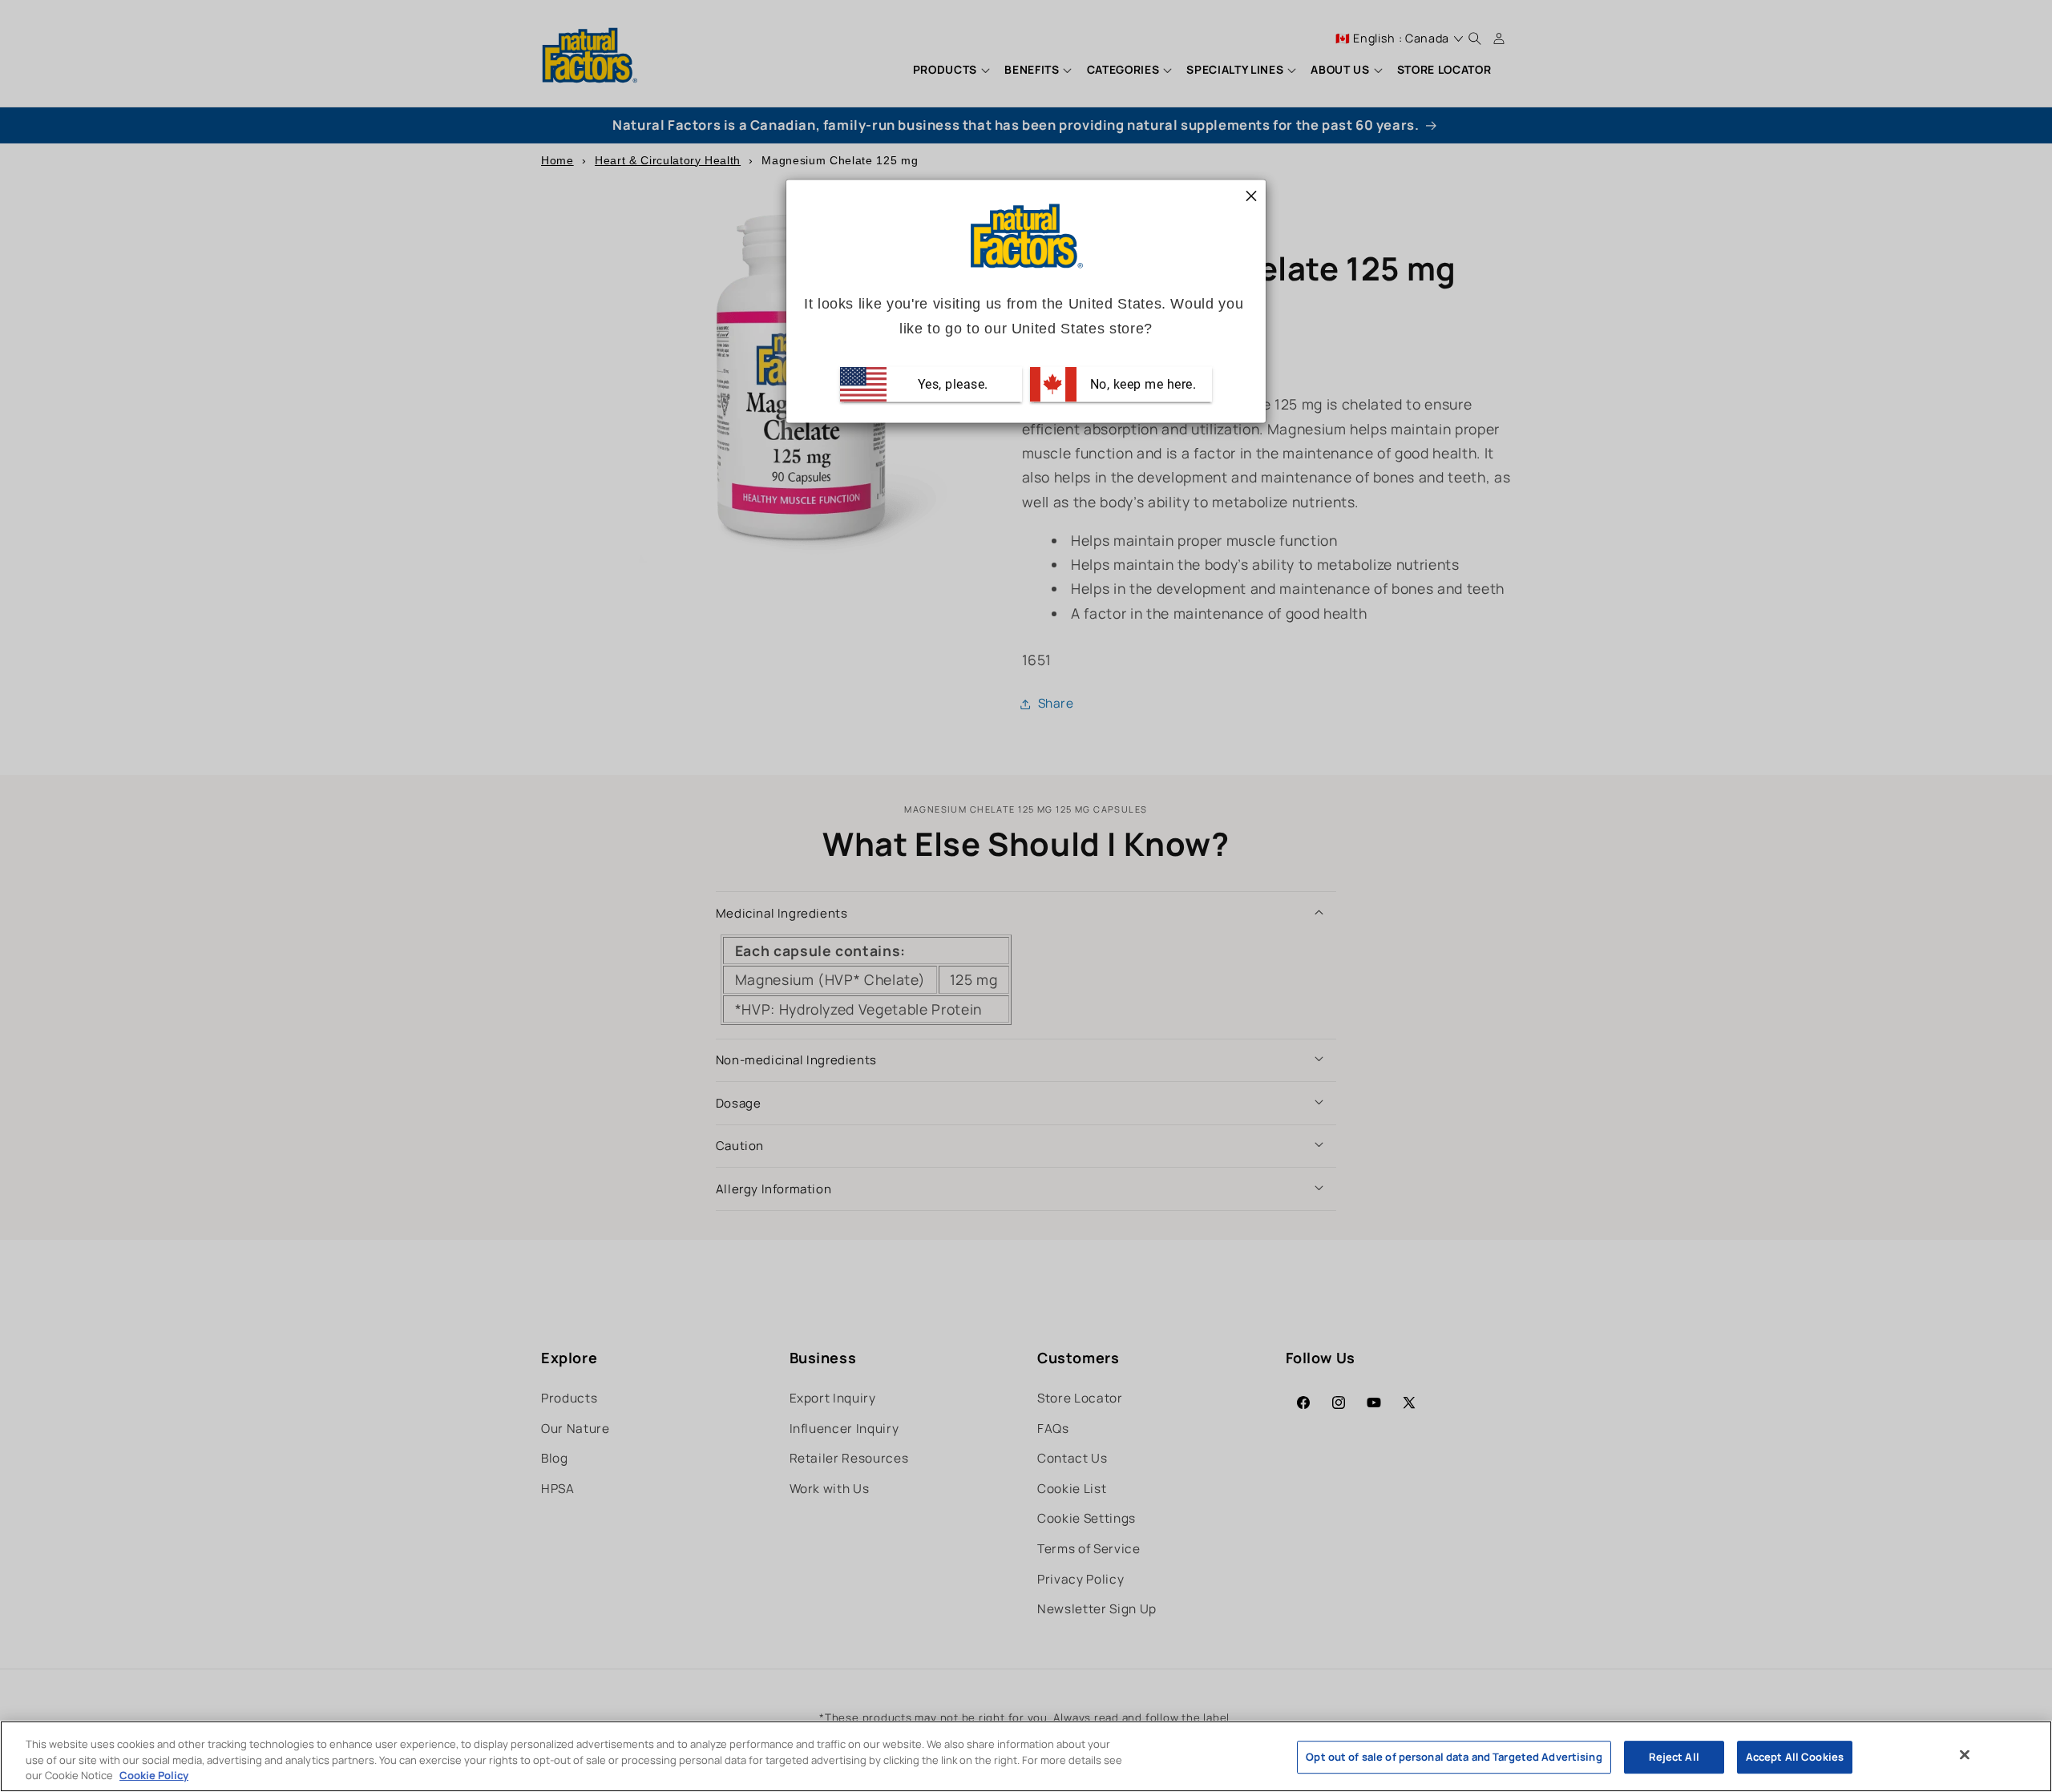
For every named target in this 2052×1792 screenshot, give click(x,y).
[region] (1026, 1756)
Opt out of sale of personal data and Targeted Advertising (1454, 1757)
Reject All (1674, 1757)
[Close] (1965, 1754)
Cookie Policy (154, 1775)
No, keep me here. (1141, 383)
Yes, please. (951, 383)
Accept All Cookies (1795, 1757)
